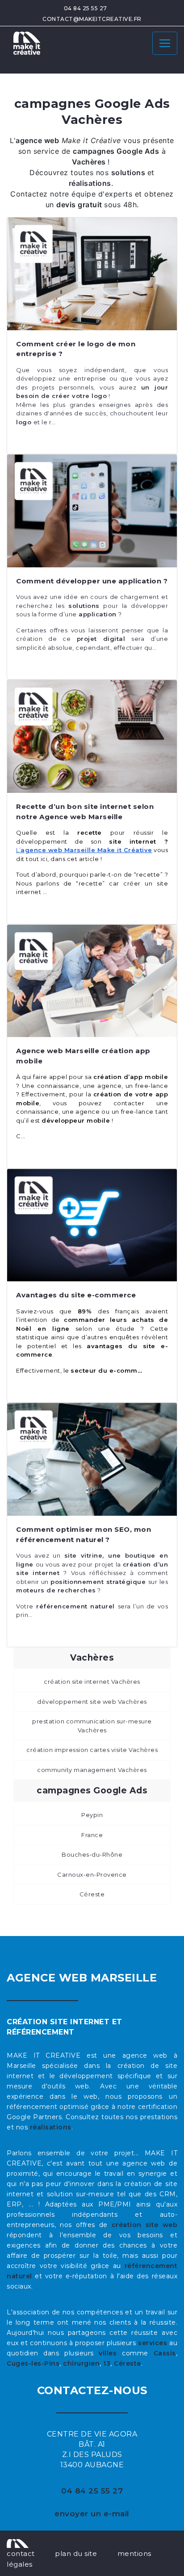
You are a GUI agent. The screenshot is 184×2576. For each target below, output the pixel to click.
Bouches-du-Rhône (92, 1854)
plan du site (76, 2553)
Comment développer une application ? (92, 581)
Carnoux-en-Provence (92, 1875)
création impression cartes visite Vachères (92, 1750)
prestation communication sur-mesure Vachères (92, 1726)
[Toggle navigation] (165, 43)
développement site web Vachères (92, 1702)
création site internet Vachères (92, 1682)
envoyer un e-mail (92, 2514)
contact (21, 2553)
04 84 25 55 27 (86, 8)
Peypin (92, 1815)
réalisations (51, 2127)
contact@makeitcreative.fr (92, 19)
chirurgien (81, 2363)
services (153, 2343)
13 (107, 2363)
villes (108, 2353)
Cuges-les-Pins (33, 2363)
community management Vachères (92, 1770)
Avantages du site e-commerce (76, 1295)
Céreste (92, 1894)
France (92, 1835)
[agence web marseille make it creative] (18, 2543)
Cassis (165, 2353)
